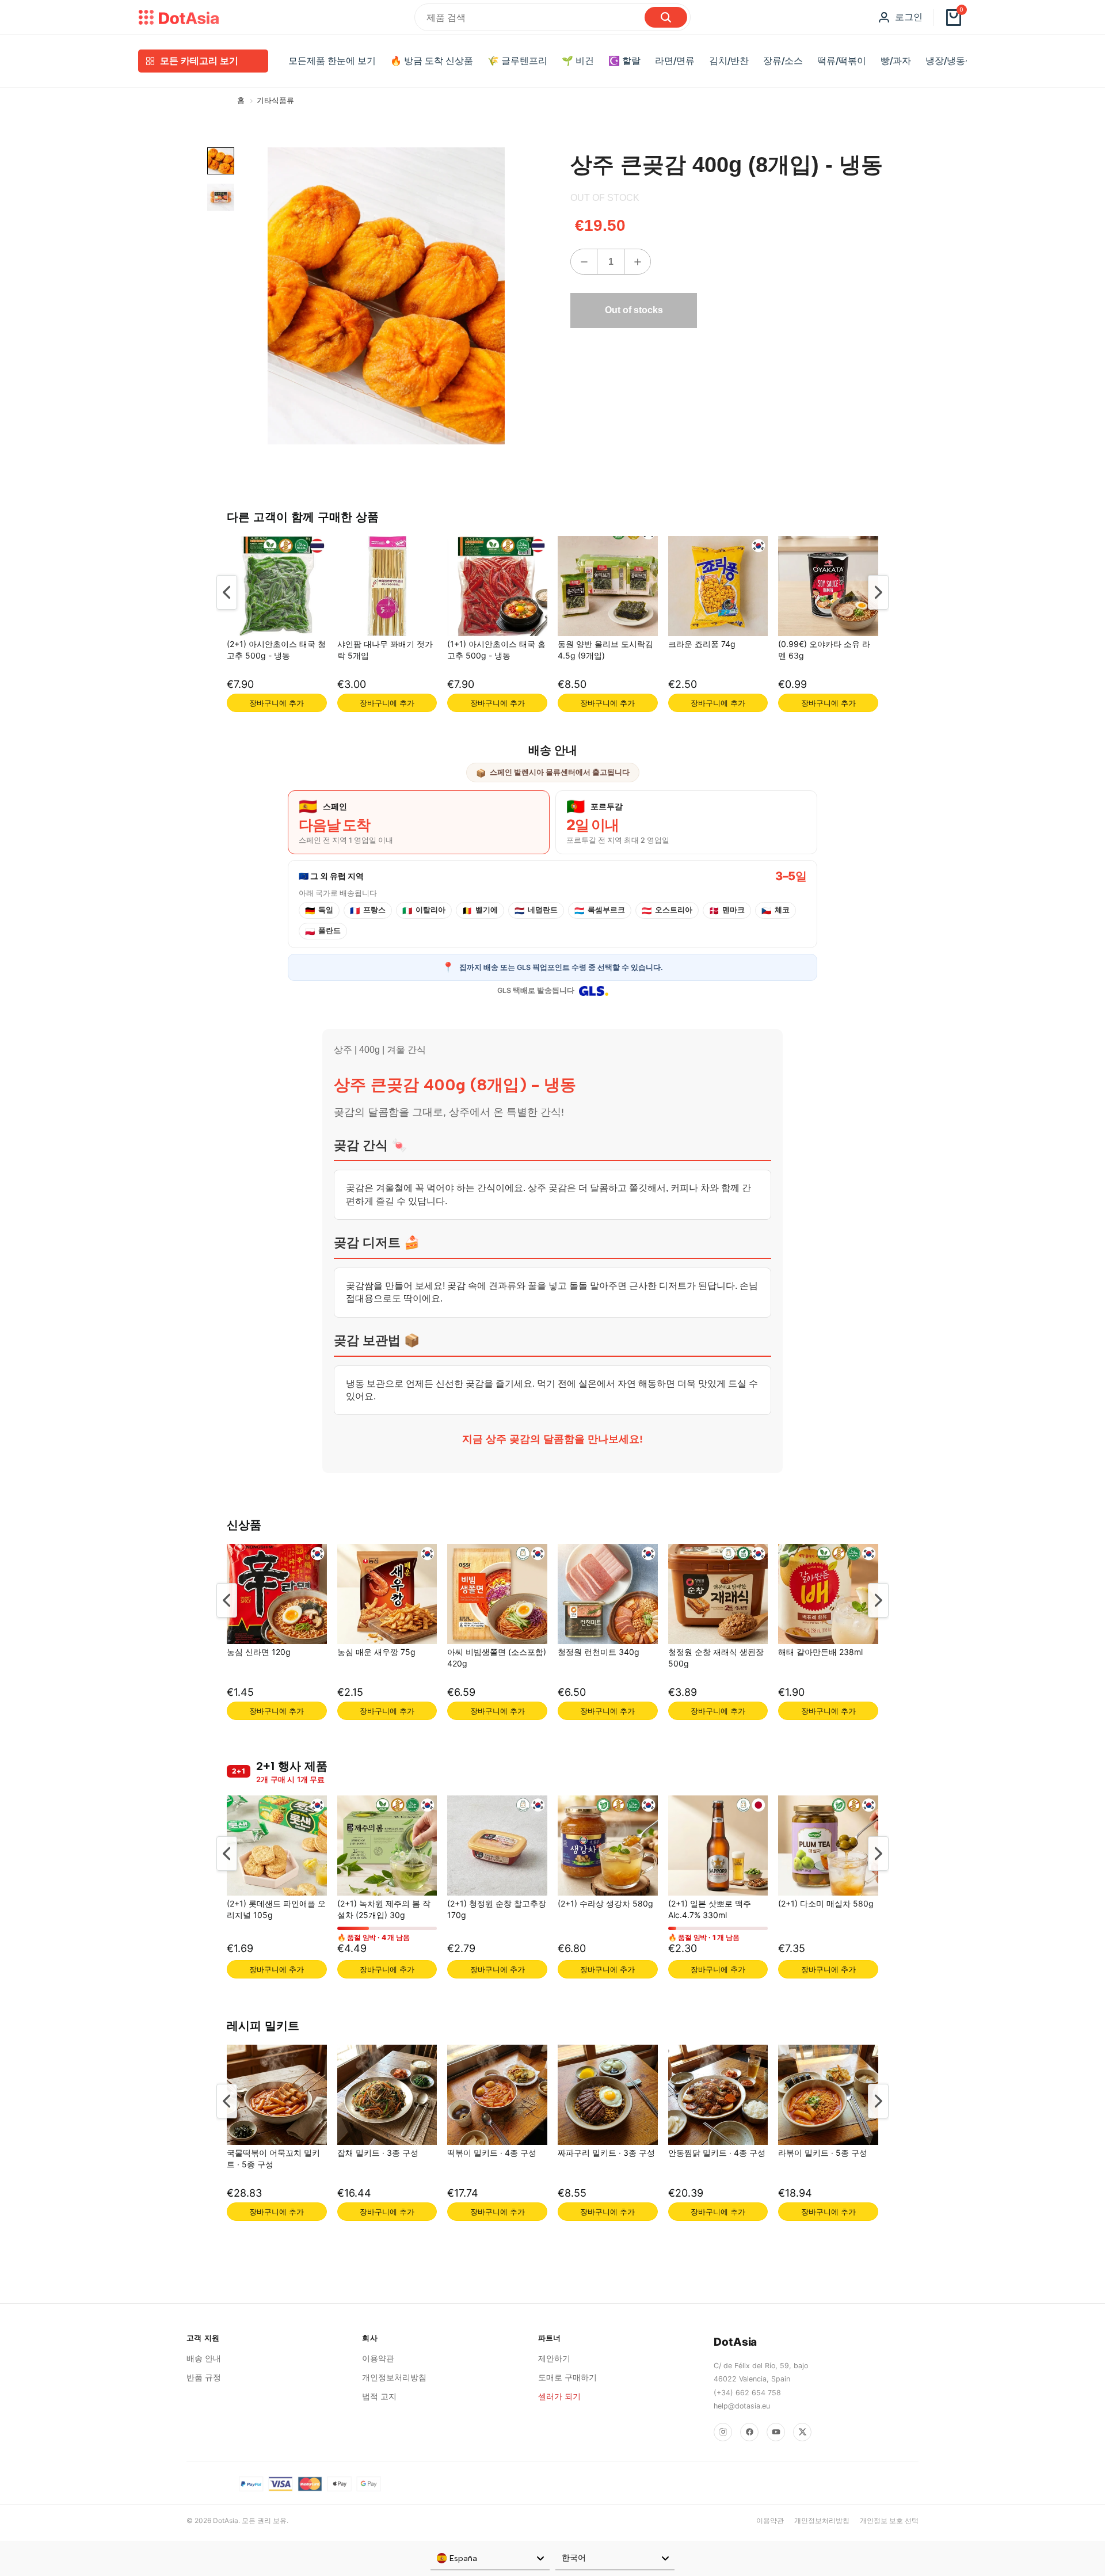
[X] (802, 2432)
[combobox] (490, 2559)
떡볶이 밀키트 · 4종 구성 (492, 2152)
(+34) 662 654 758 (747, 2393)
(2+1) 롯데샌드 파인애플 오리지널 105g (276, 1909)
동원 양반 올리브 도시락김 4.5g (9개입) (605, 650)
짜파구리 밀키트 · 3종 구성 (606, 2152)
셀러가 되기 (559, 2396)
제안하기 (554, 2358)
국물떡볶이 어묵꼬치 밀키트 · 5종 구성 (273, 2158)
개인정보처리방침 (394, 2377)
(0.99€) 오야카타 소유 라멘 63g (824, 650)
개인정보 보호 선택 (889, 2520)
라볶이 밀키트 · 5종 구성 (823, 2152)
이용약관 (378, 2358)
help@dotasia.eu (742, 2406)
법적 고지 (379, 2396)
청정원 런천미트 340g (599, 1651)
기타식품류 (275, 100)
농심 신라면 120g (259, 1651)
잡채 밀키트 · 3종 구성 (378, 2152)
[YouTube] (776, 2432)
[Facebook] (749, 2432)
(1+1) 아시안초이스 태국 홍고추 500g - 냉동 (496, 650)
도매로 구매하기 (567, 2377)
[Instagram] (723, 2432)
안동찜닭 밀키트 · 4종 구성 (717, 2152)
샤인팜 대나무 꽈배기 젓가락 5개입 (385, 650)
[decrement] (584, 262)
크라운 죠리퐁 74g (702, 644)
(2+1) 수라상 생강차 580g (605, 1903)
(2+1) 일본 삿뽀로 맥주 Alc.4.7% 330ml (710, 1909)
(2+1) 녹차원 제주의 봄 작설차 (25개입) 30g (384, 1909)
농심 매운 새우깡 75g (376, 1651)
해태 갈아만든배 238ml (820, 1651)
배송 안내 (204, 2358)
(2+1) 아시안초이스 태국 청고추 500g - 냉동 (276, 650)
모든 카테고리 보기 (199, 61)
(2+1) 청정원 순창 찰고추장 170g (497, 1909)
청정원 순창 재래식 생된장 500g (716, 1657)
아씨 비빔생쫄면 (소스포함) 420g (497, 1657)
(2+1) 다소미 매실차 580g (826, 1903)
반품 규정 (204, 2377)
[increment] (637, 262)
